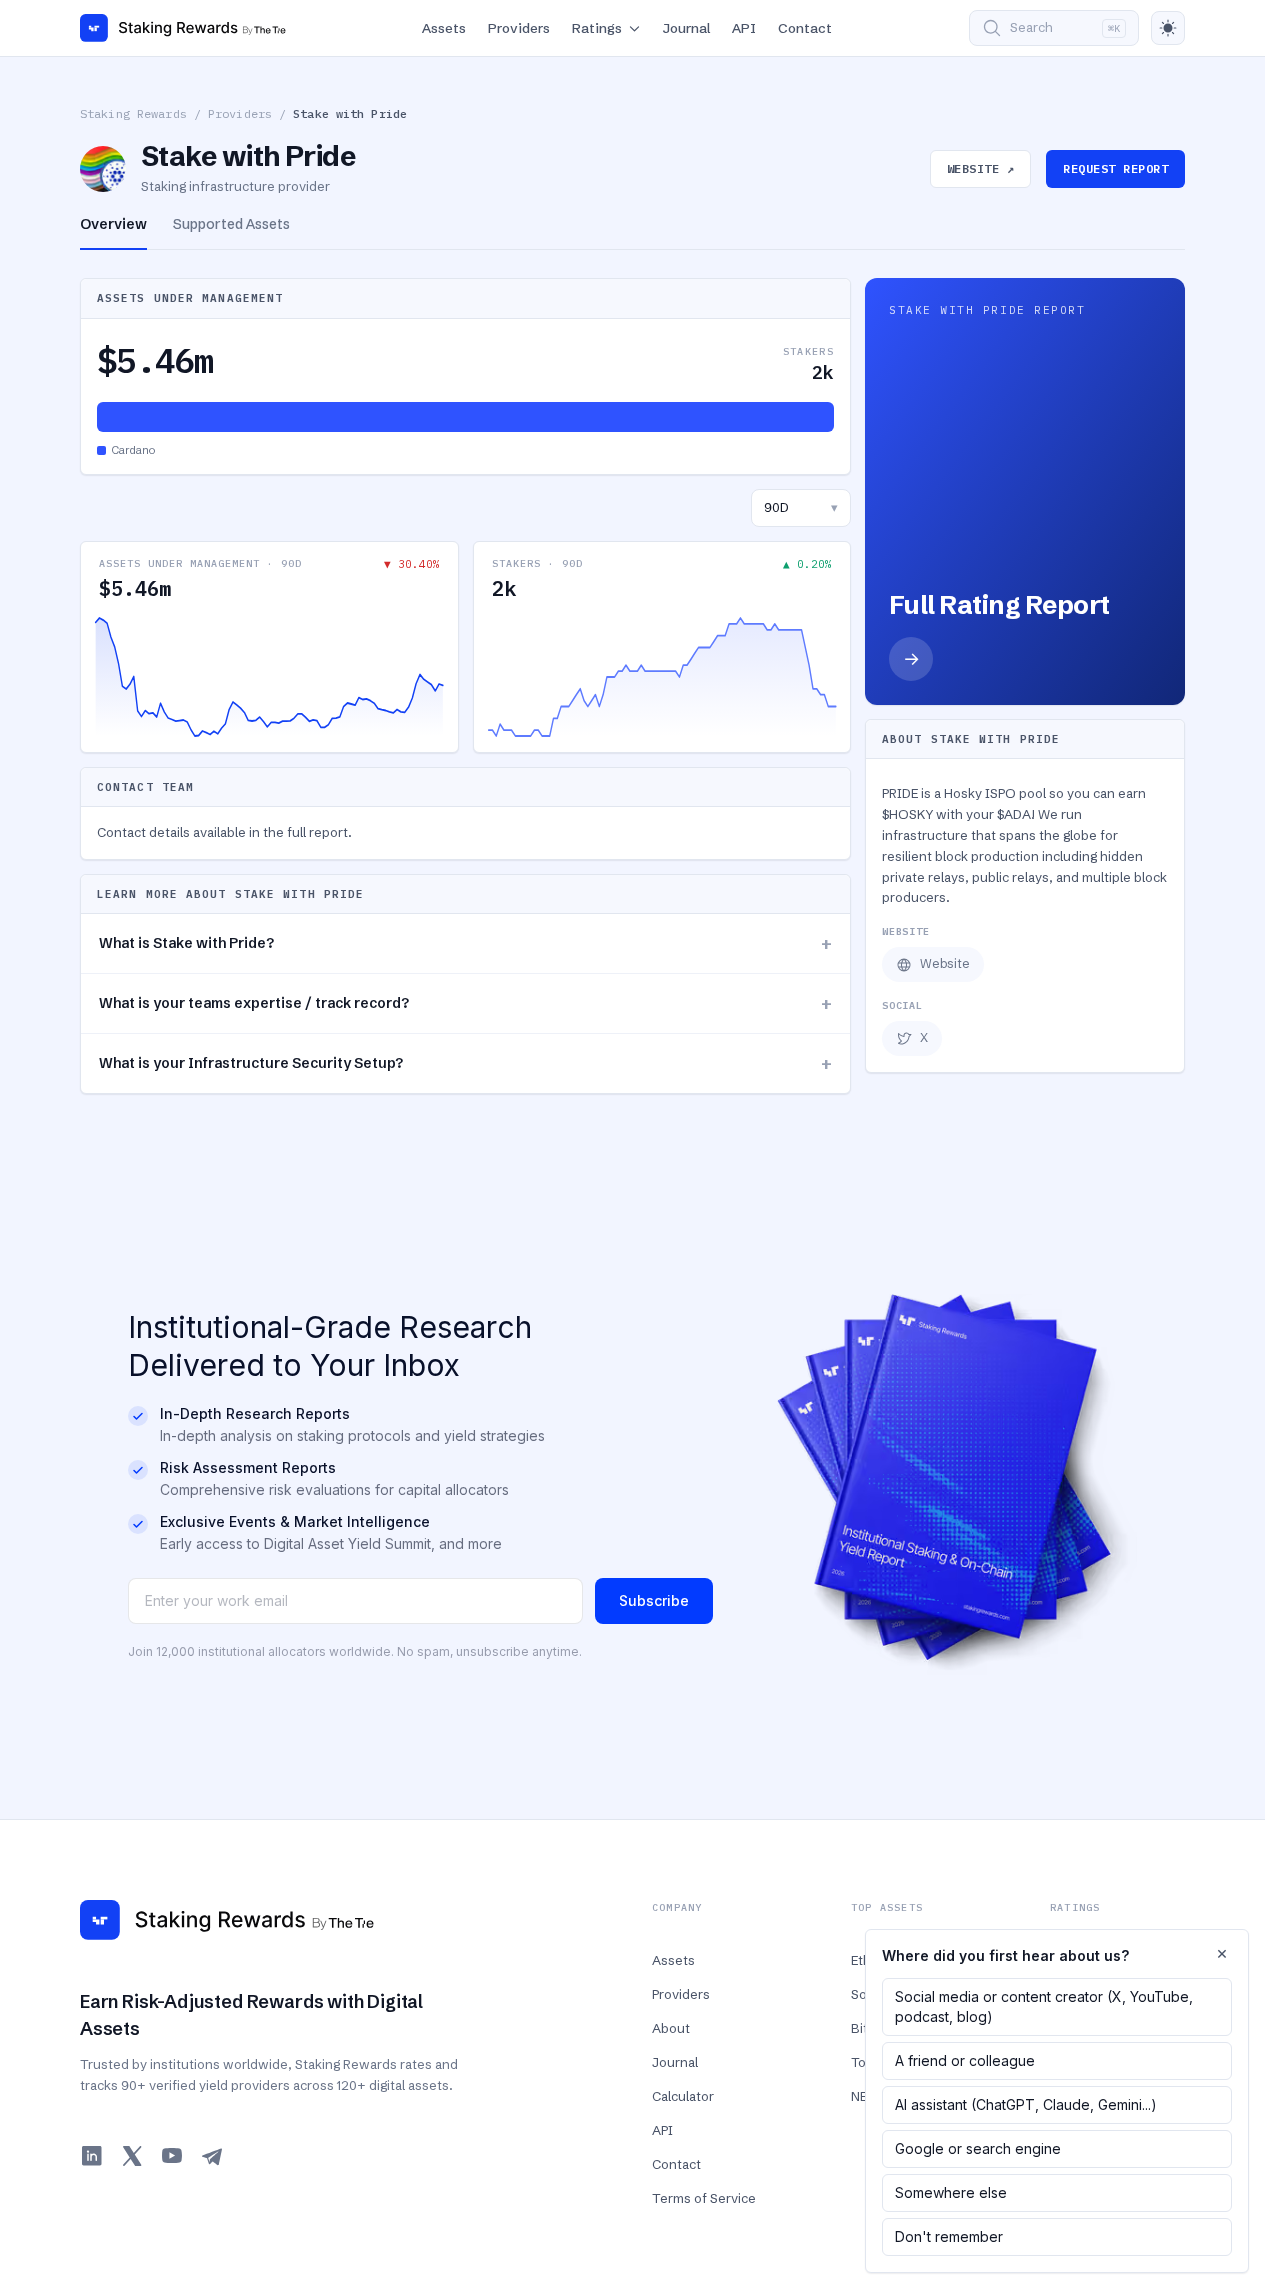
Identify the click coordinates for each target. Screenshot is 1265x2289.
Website (945, 963)
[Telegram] (212, 2156)
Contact (805, 28)
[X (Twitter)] (132, 2156)
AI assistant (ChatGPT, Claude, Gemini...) (1026, 2104)
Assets (444, 28)
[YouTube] (172, 2156)
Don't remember (949, 2236)
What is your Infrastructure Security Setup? (465, 1063)
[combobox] (801, 508)
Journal (686, 28)
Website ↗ (980, 168)
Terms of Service (704, 2198)
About (671, 2028)
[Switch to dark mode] (1168, 28)
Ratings (597, 28)
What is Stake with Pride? (465, 943)
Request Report (1115, 168)
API (744, 28)
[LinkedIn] (92, 2156)
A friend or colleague (965, 2060)
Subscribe (654, 1600)
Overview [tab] (113, 224)
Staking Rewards (133, 113)
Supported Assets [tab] (231, 224)
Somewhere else (951, 2192)
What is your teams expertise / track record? (465, 1003)
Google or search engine (978, 2148)
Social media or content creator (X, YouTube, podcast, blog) (1044, 2006)
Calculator (683, 2096)
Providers (519, 28)
